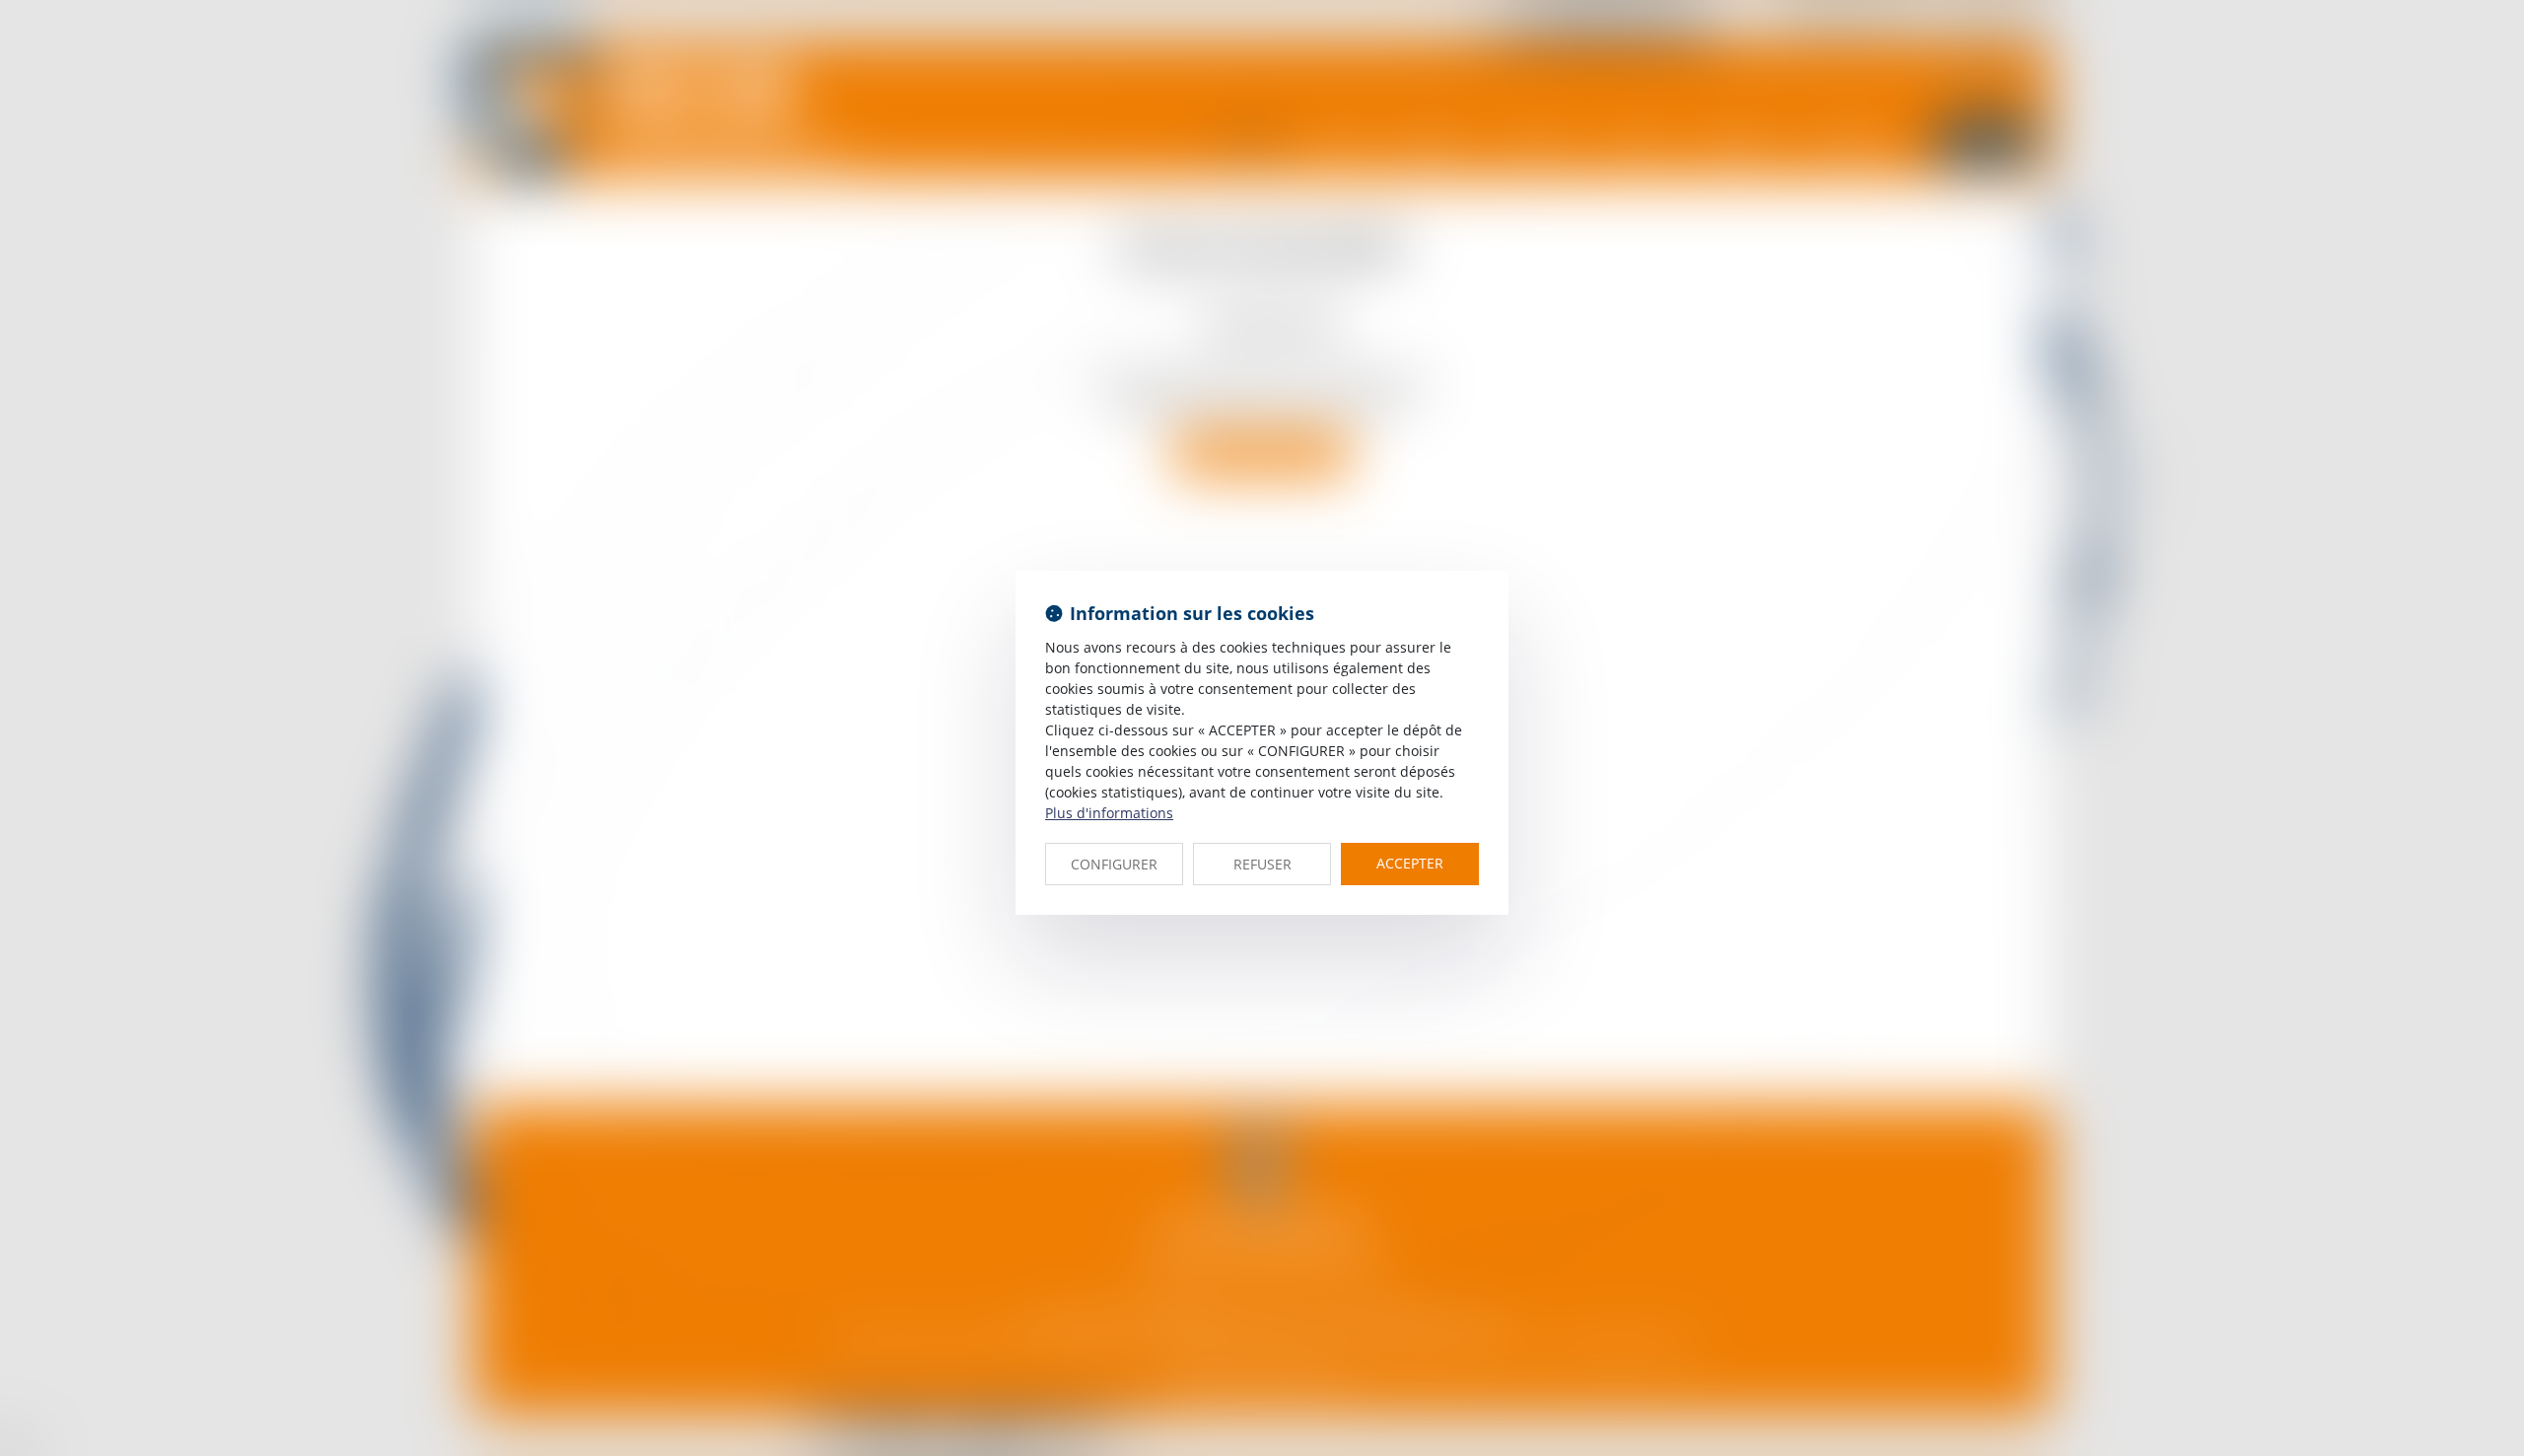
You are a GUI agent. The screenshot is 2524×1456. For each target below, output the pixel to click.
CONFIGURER (1114, 864)
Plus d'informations (1109, 813)
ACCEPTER (1410, 863)
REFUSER (1262, 864)
